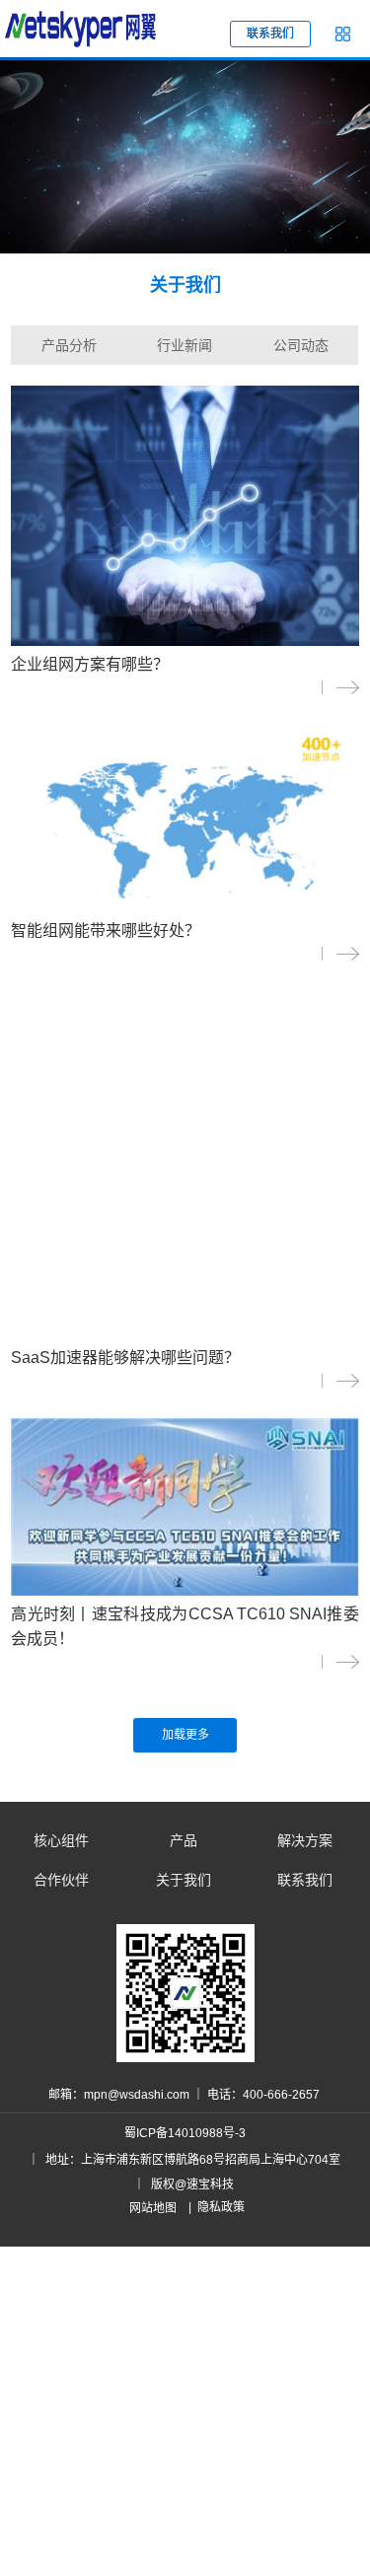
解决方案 (305, 1840)
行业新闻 (185, 345)
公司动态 (301, 345)
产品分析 (69, 345)
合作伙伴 (61, 1880)
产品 (184, 1840)
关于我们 (184, 1880)
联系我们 (305, 1880)
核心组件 (61, 1840)
